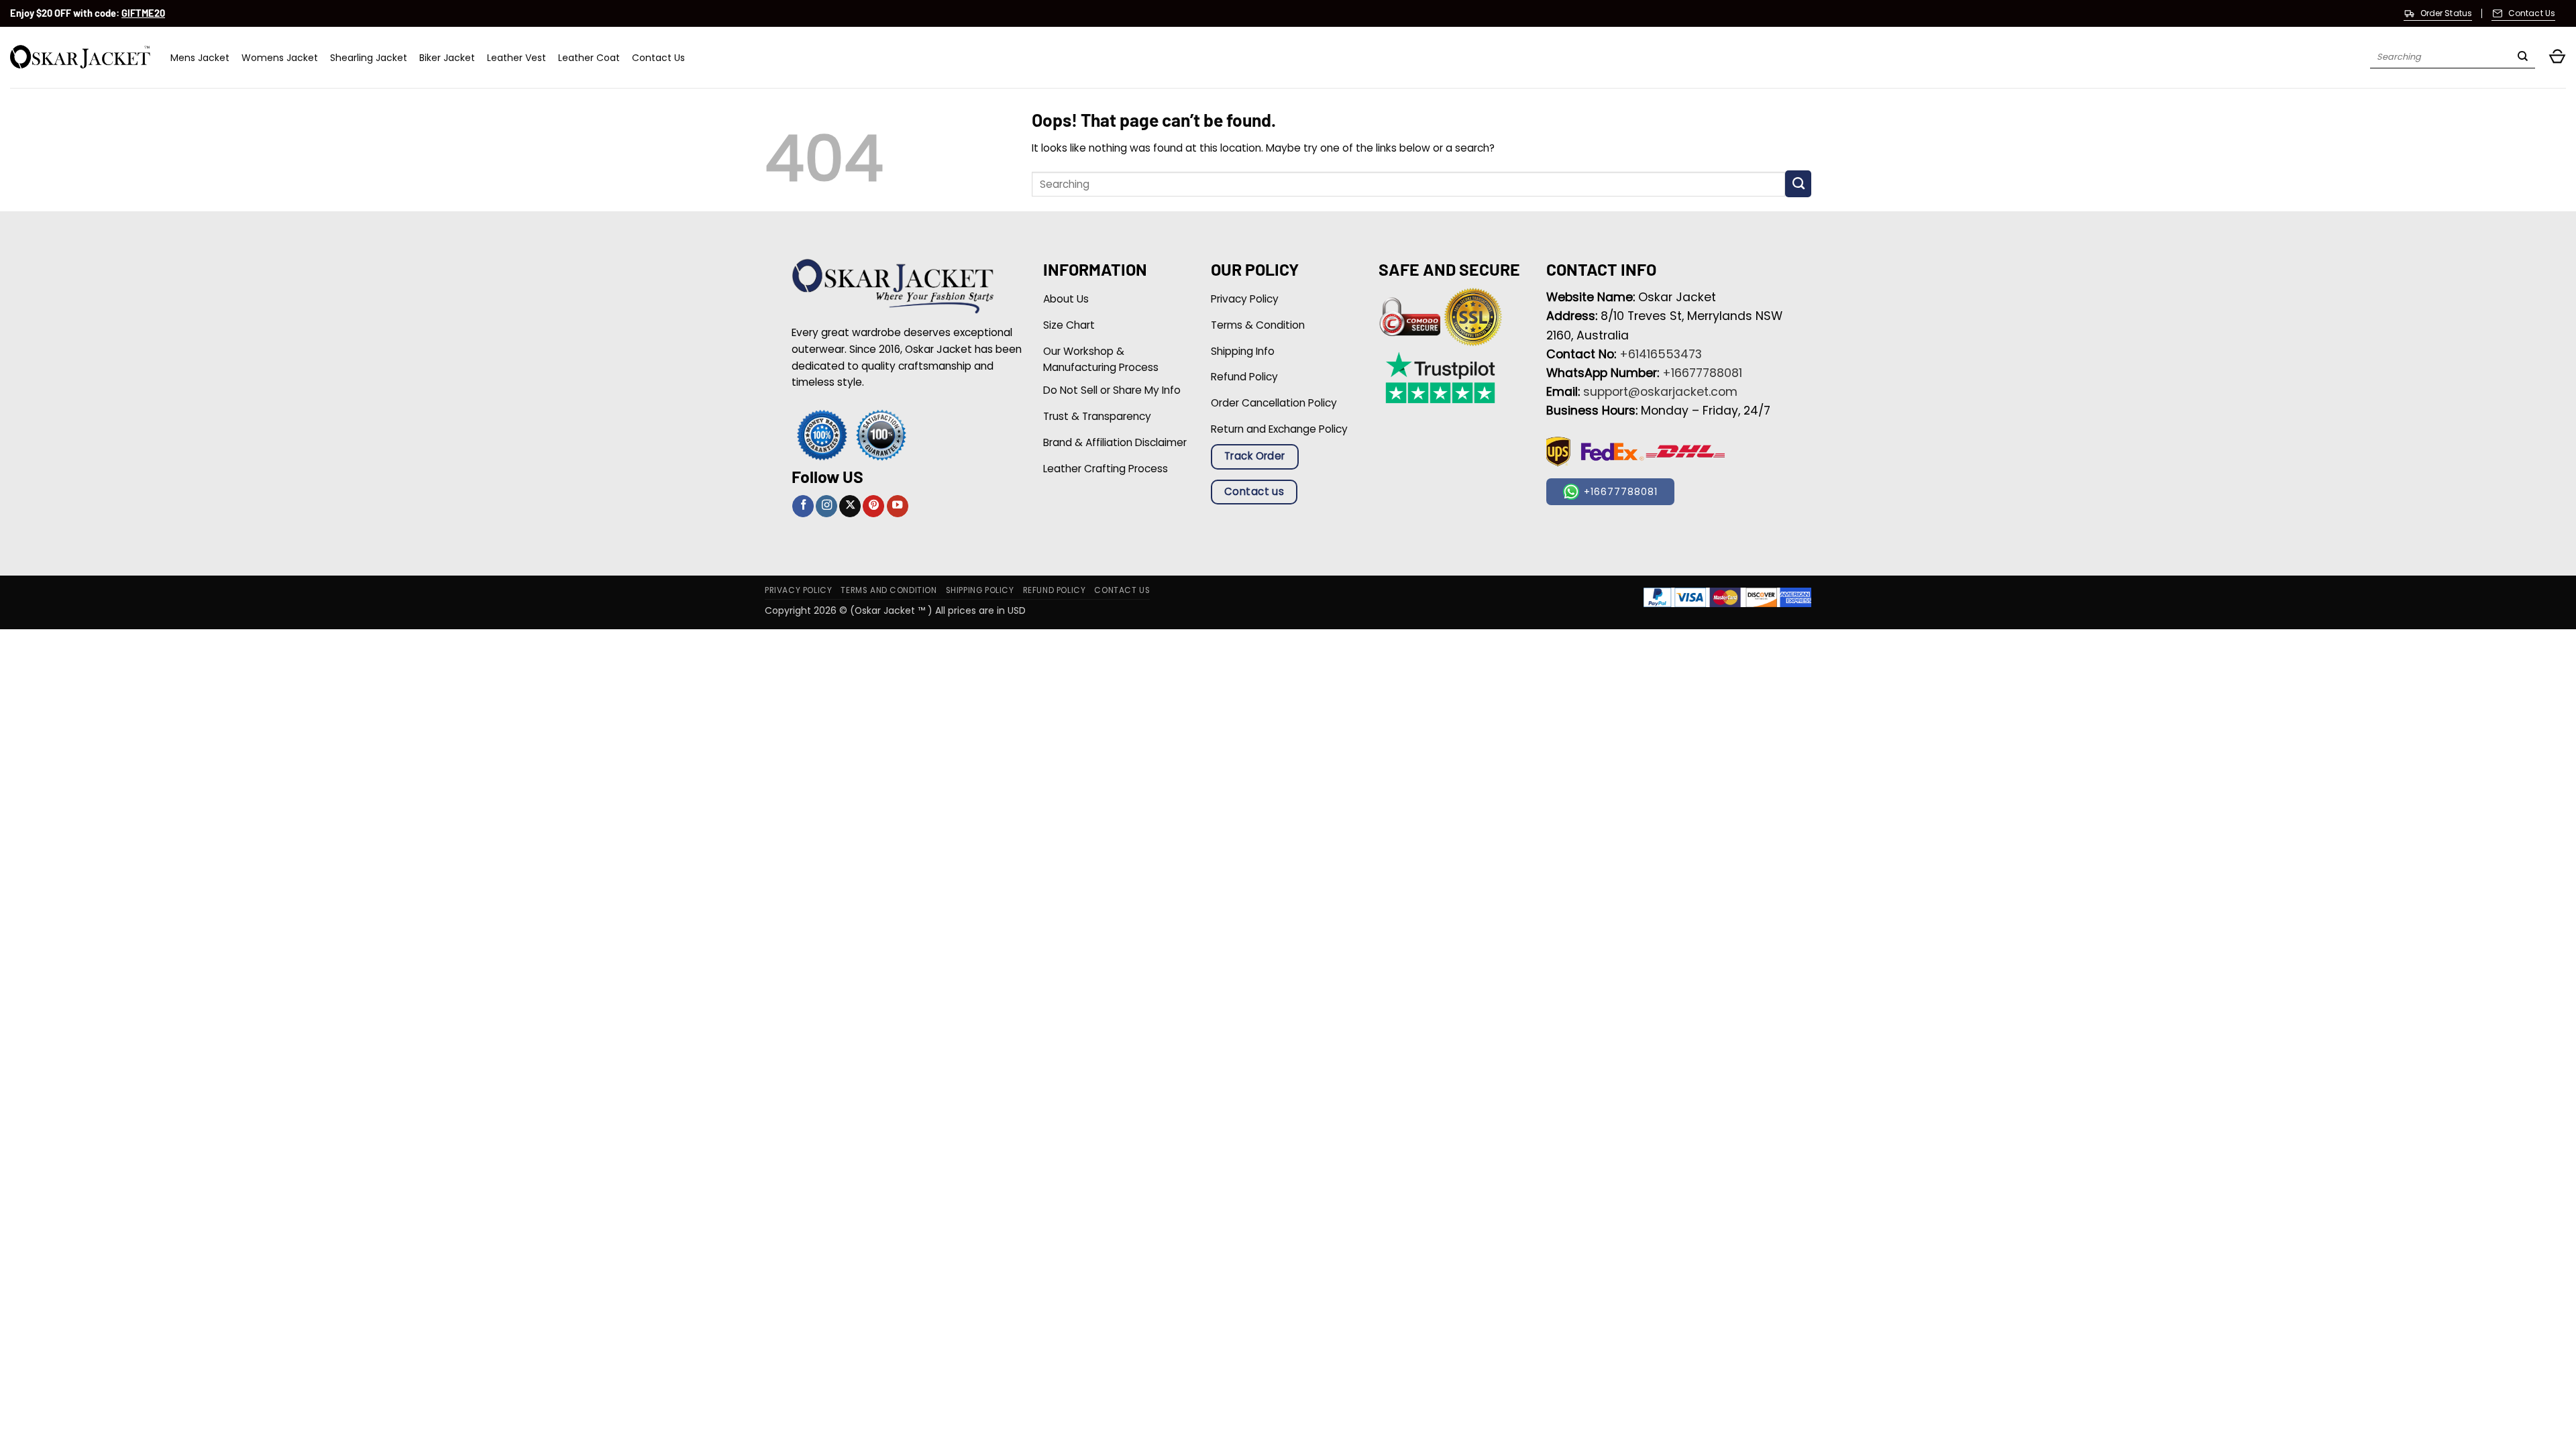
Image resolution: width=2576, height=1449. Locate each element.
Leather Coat (589, 58)
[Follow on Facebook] (803, 506)
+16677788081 (1702, 373)
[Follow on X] (850, 506)
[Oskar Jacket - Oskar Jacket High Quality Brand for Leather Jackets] (80, 57)
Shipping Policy (980, 590)
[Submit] (2523, 58)
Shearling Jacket (369, 58)
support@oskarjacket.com (1660, 392)
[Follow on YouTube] (898, 506)
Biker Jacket (447, 58)
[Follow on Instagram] (826, 506)
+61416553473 (1661, 354)
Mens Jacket (200, 58)
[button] (2557, 57)
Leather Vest (517, 58)
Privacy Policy (798, 590)
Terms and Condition (889, 590)
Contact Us (658, 58)
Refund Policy (1055, 590)
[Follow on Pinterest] (873, 506)
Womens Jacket (280, 58)
